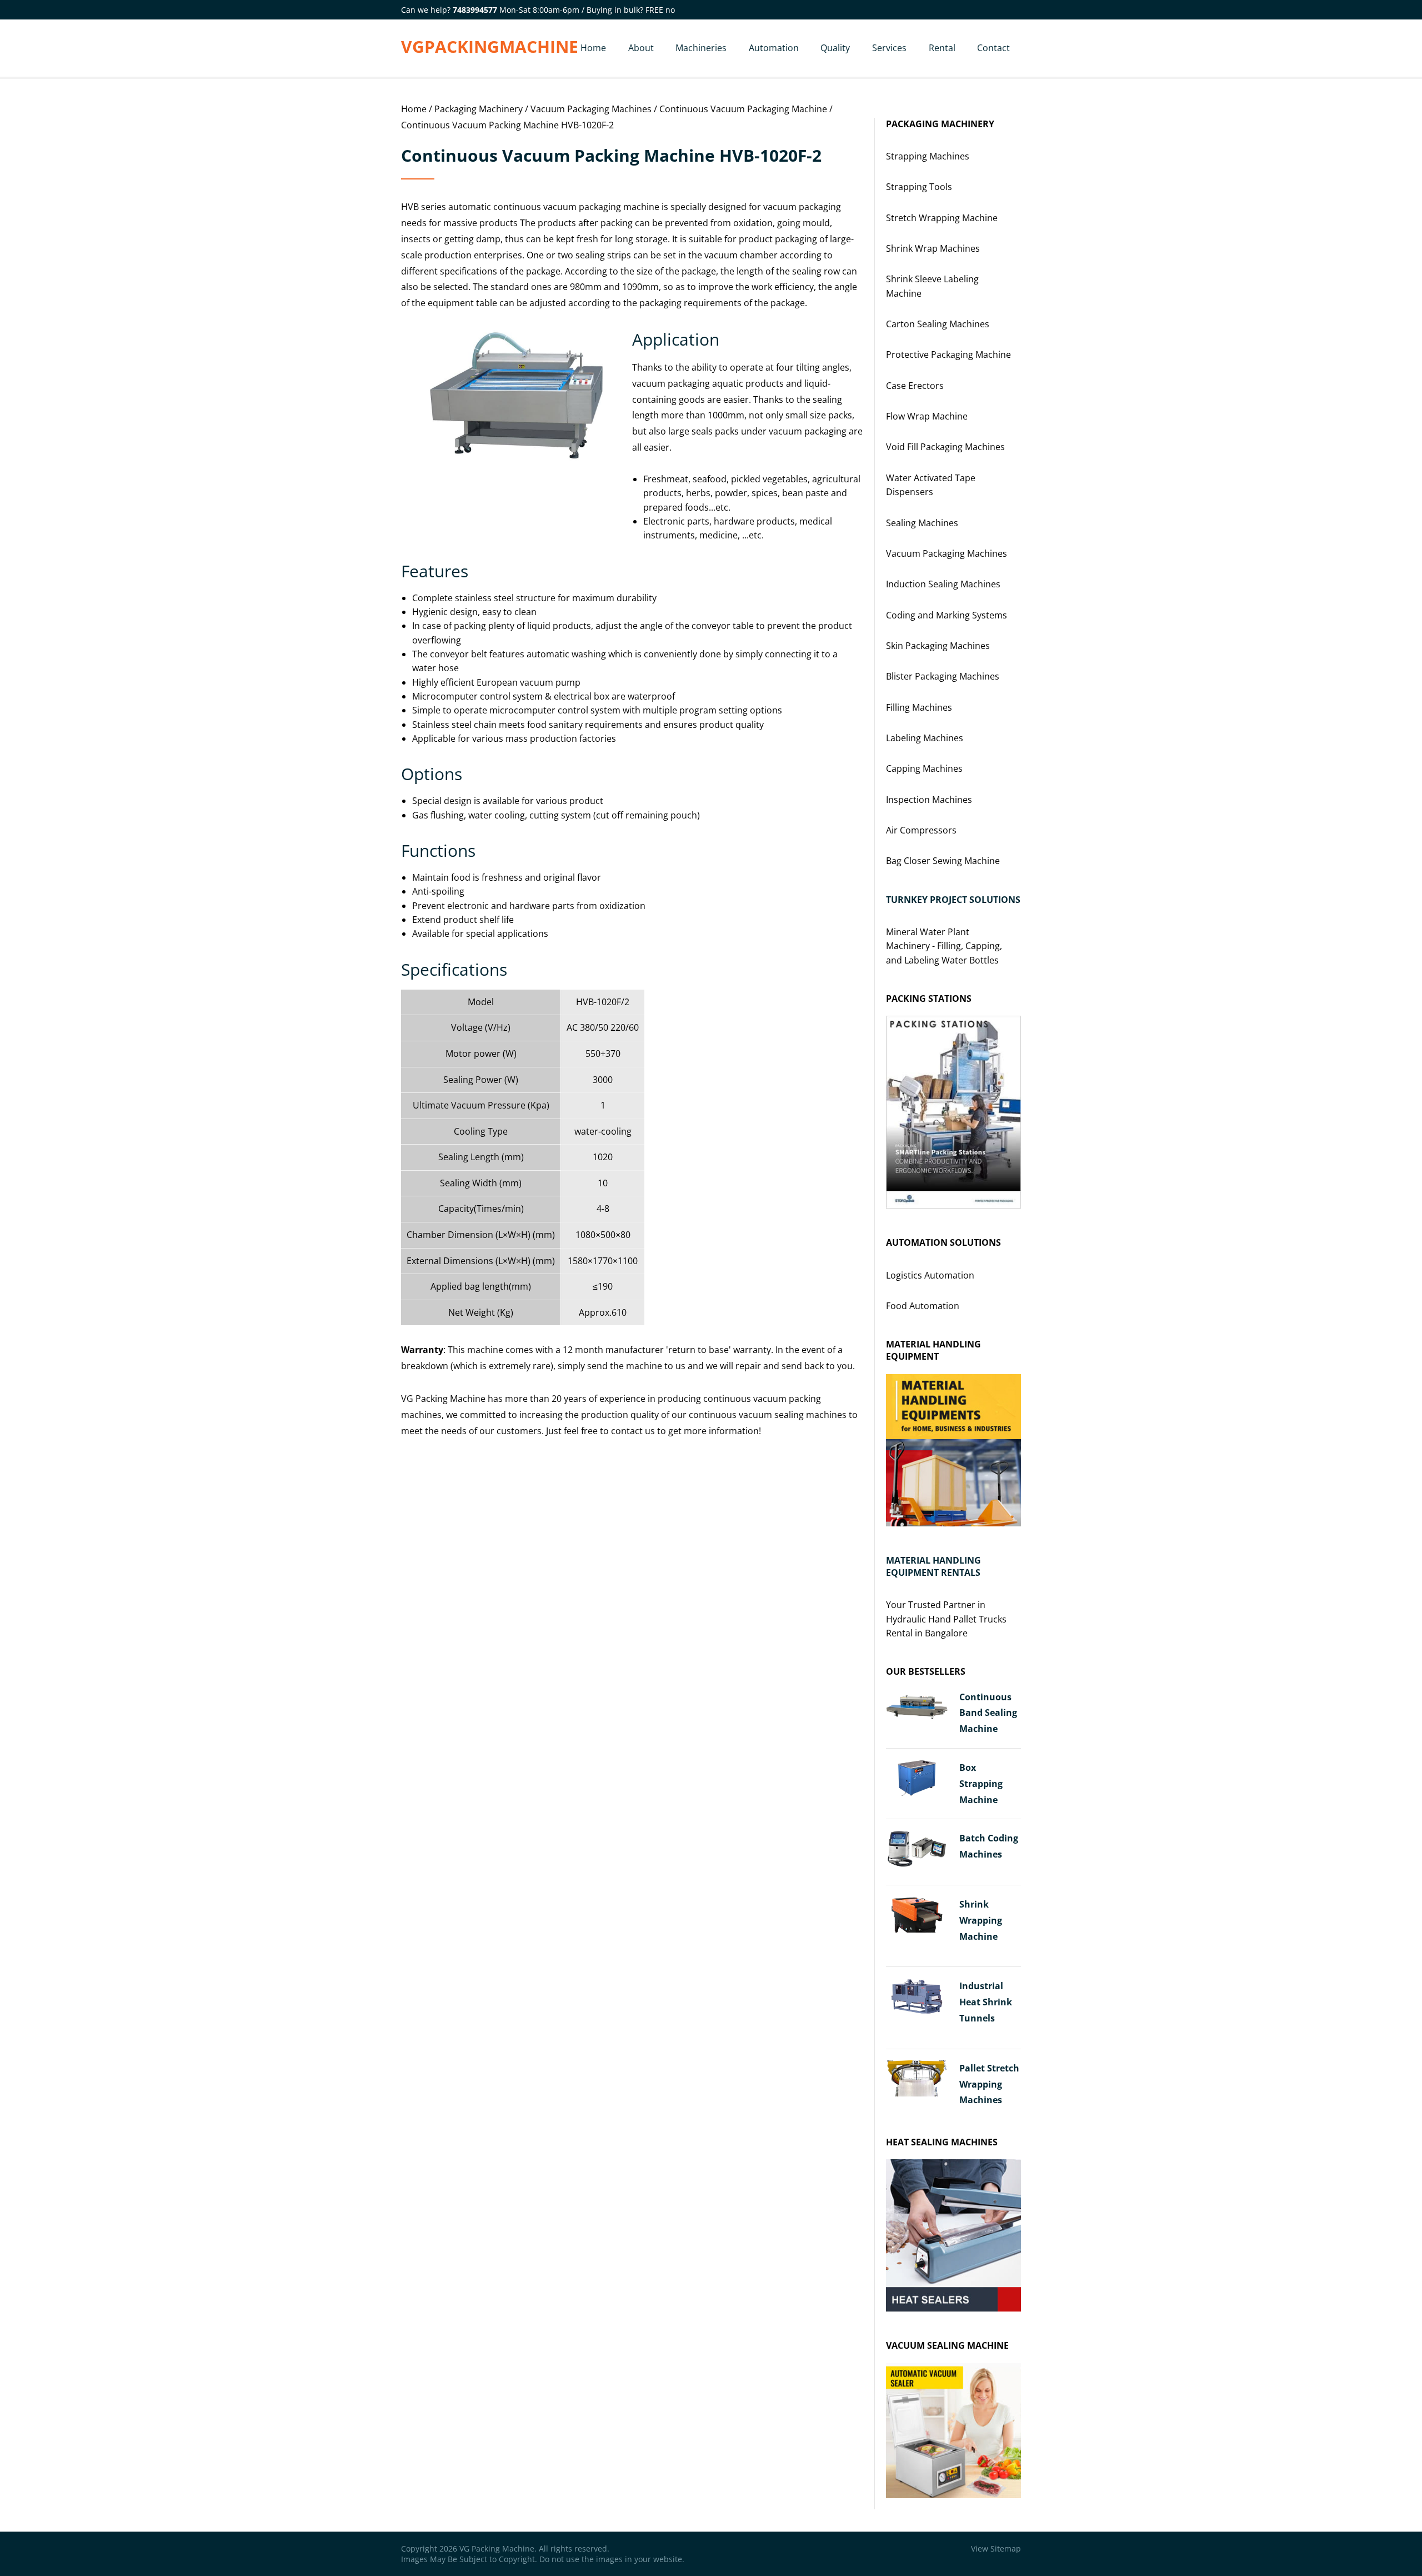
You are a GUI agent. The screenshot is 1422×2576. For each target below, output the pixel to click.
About (641, 48)
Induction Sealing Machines (943, 584)
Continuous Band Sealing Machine (988, 1713)
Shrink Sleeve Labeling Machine (932, 286)
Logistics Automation (930, 1275)
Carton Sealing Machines (938, 324)
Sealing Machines (922, 523)
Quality (835, 48)
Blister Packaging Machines (943, 676)
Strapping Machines (928, 156)
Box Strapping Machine (981, 1784)
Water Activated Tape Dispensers (931, 485)
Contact (993, 48)
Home (593, 48)
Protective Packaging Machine (948, 355)
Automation (774, 48)
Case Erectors (915, 386)
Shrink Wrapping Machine (981, 1920)
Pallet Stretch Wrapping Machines (989, 2084)
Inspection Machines (929, 800)
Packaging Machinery (479, 109)
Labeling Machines (925, 738)
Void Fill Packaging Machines (945, 447)
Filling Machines (919, 707)
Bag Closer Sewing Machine (943, 861)
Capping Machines (924, 768)
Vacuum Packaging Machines (591, 109)
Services (889, 48)
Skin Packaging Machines (938, 646)
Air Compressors (921, 830)
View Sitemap (996, 2548)
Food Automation (923, 1306)
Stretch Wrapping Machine (942, 218)
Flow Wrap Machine (927, 416)
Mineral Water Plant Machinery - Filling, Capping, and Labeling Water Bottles (944, 946)
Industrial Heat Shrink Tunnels (986, 2002)
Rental (942, 48)
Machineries (701, 48)
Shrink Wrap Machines (933, 248)
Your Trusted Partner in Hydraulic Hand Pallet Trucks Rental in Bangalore (946, 1619)
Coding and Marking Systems (947, 615)
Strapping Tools (919, 187)
